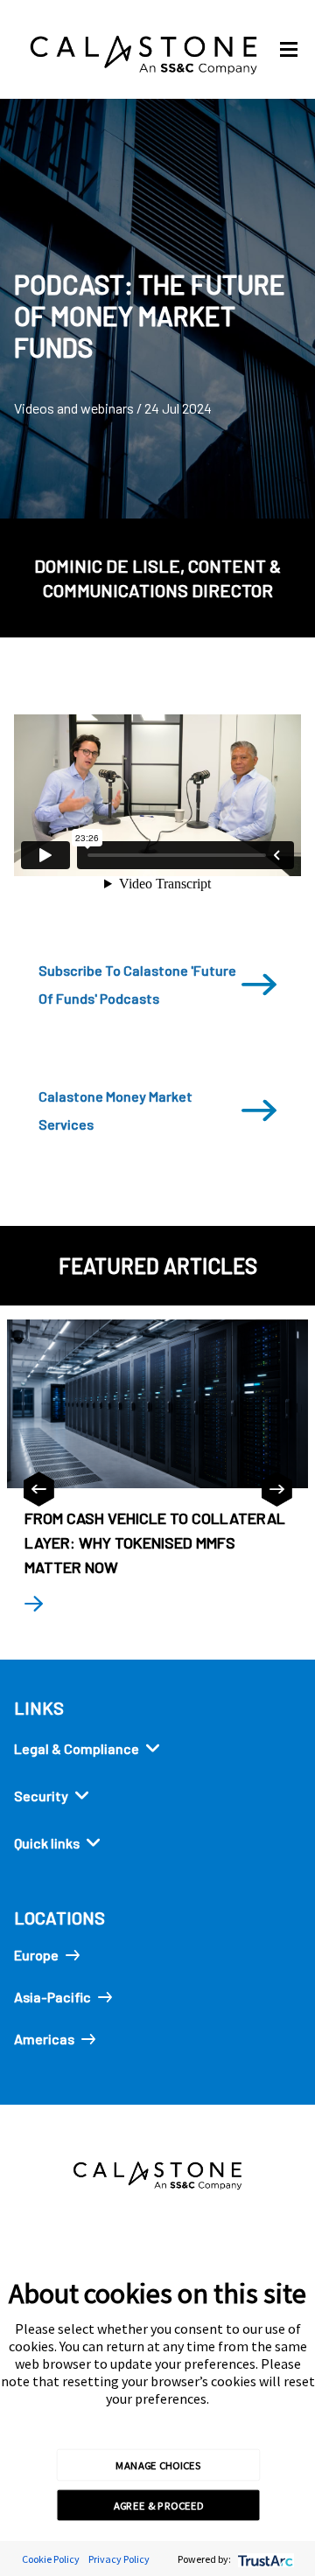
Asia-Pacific (52, 1997)
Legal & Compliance (77, 1748)
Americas (44, 2039)
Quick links (47, 1843)
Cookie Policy (51, 2559)
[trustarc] (264, 2559)
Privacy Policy (119, 2559)
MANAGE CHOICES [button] (158, 2464)
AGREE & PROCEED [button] (159, 2505)
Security (41, 1796)
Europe (36, 1955)
